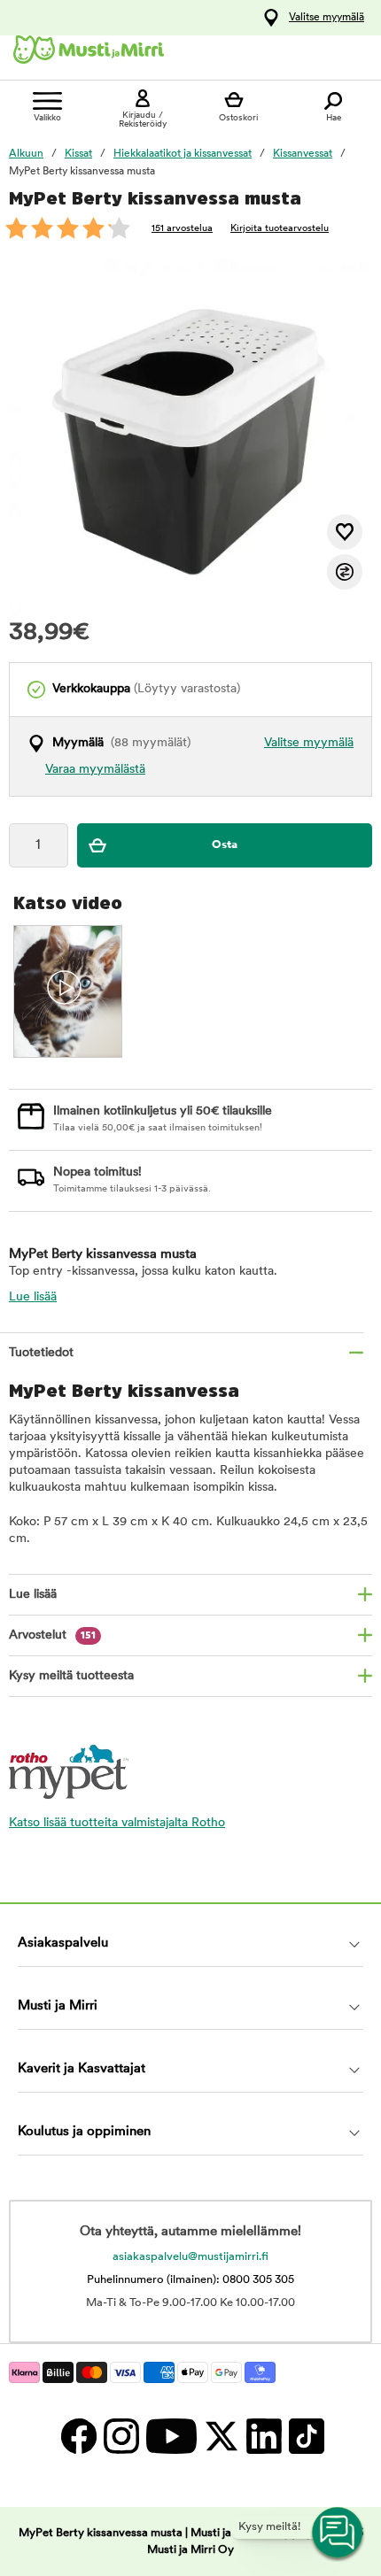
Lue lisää (33, 1297)
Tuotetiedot (41, 1353)
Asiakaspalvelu (63, 1944)
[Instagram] (121, 2436)
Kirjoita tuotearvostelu (280, 229)
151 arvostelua (182, 229)
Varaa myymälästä (95, 770)
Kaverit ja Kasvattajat (82, 2069)
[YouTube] (171, 2436)
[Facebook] (78, 2436)
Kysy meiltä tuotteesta (71, 1676)
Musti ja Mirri (58, 2006)
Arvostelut (52, 1635)
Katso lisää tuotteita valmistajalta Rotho (117, 1823)
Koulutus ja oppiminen (84, 2132)
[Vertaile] (345, 572)
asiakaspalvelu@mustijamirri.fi (190, 2257)
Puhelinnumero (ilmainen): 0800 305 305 (190, 2280)
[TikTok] (304, 2436)
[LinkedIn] (263, 2436)
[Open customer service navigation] (338, 2534)
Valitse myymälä (327, 18)
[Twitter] (221, 2436)
